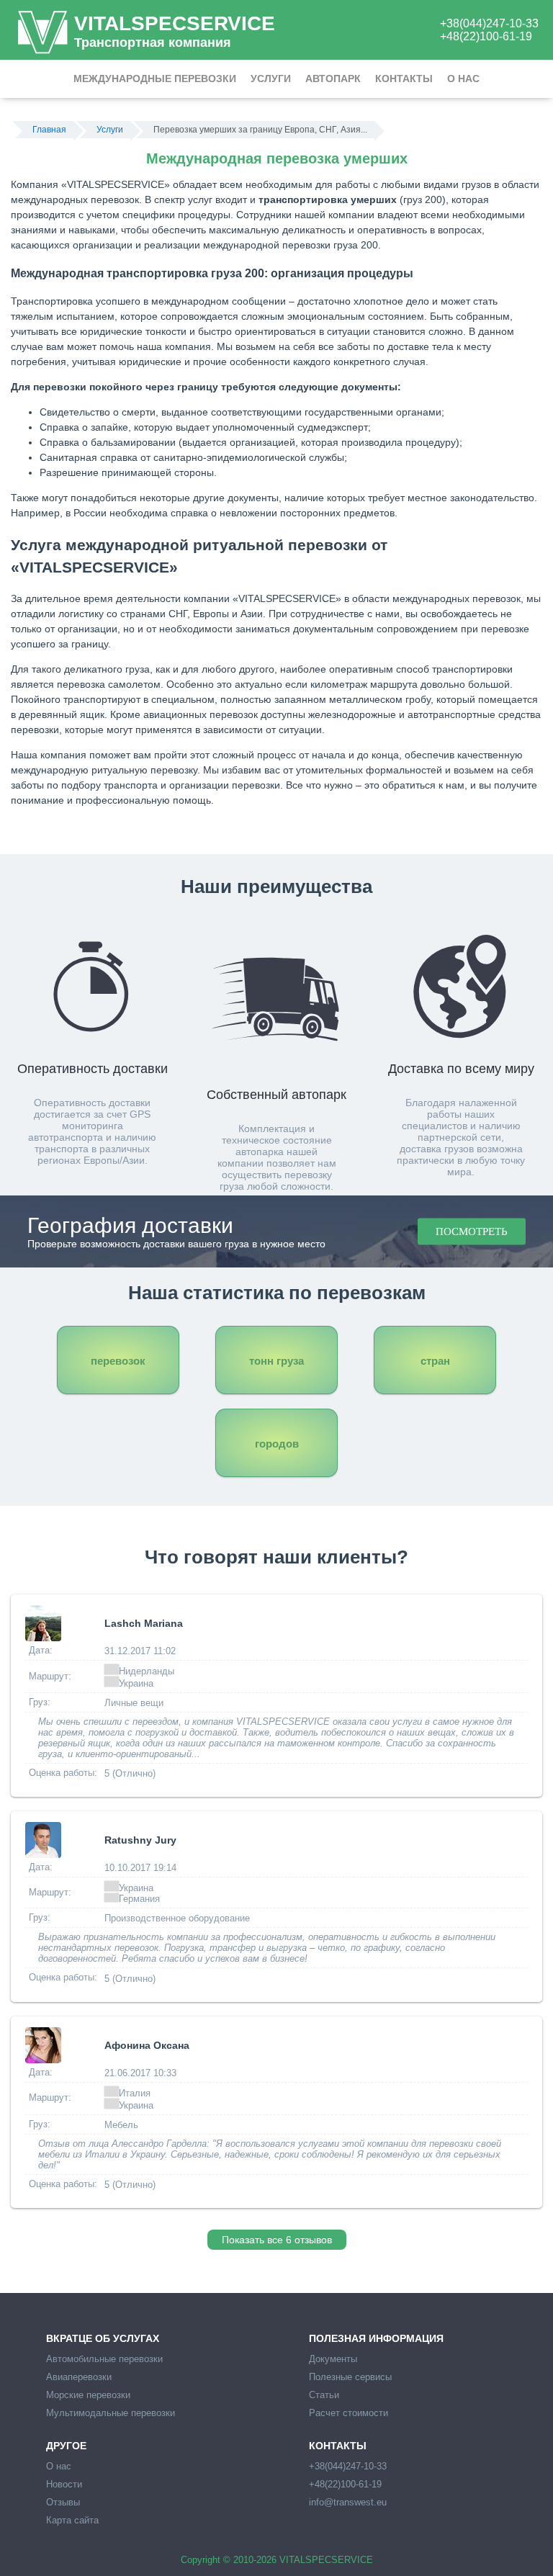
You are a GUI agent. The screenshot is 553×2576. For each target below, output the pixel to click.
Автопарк (333, 78)
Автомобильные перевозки (104, 2359)
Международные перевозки (155, 78)
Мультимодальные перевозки (111, 2413)
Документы (333, 2359)
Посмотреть (472, 1231)
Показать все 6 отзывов (277, 2240)
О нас (463, 78)
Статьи (324, 2395)
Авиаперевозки (79, 2377)
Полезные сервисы (350, 2377)
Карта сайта (72, 2520)
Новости (64, 2484)
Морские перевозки (88, 2395)
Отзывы (63, 2502)
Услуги (271, 78)
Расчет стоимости (349, 2413)
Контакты (404, 78)
